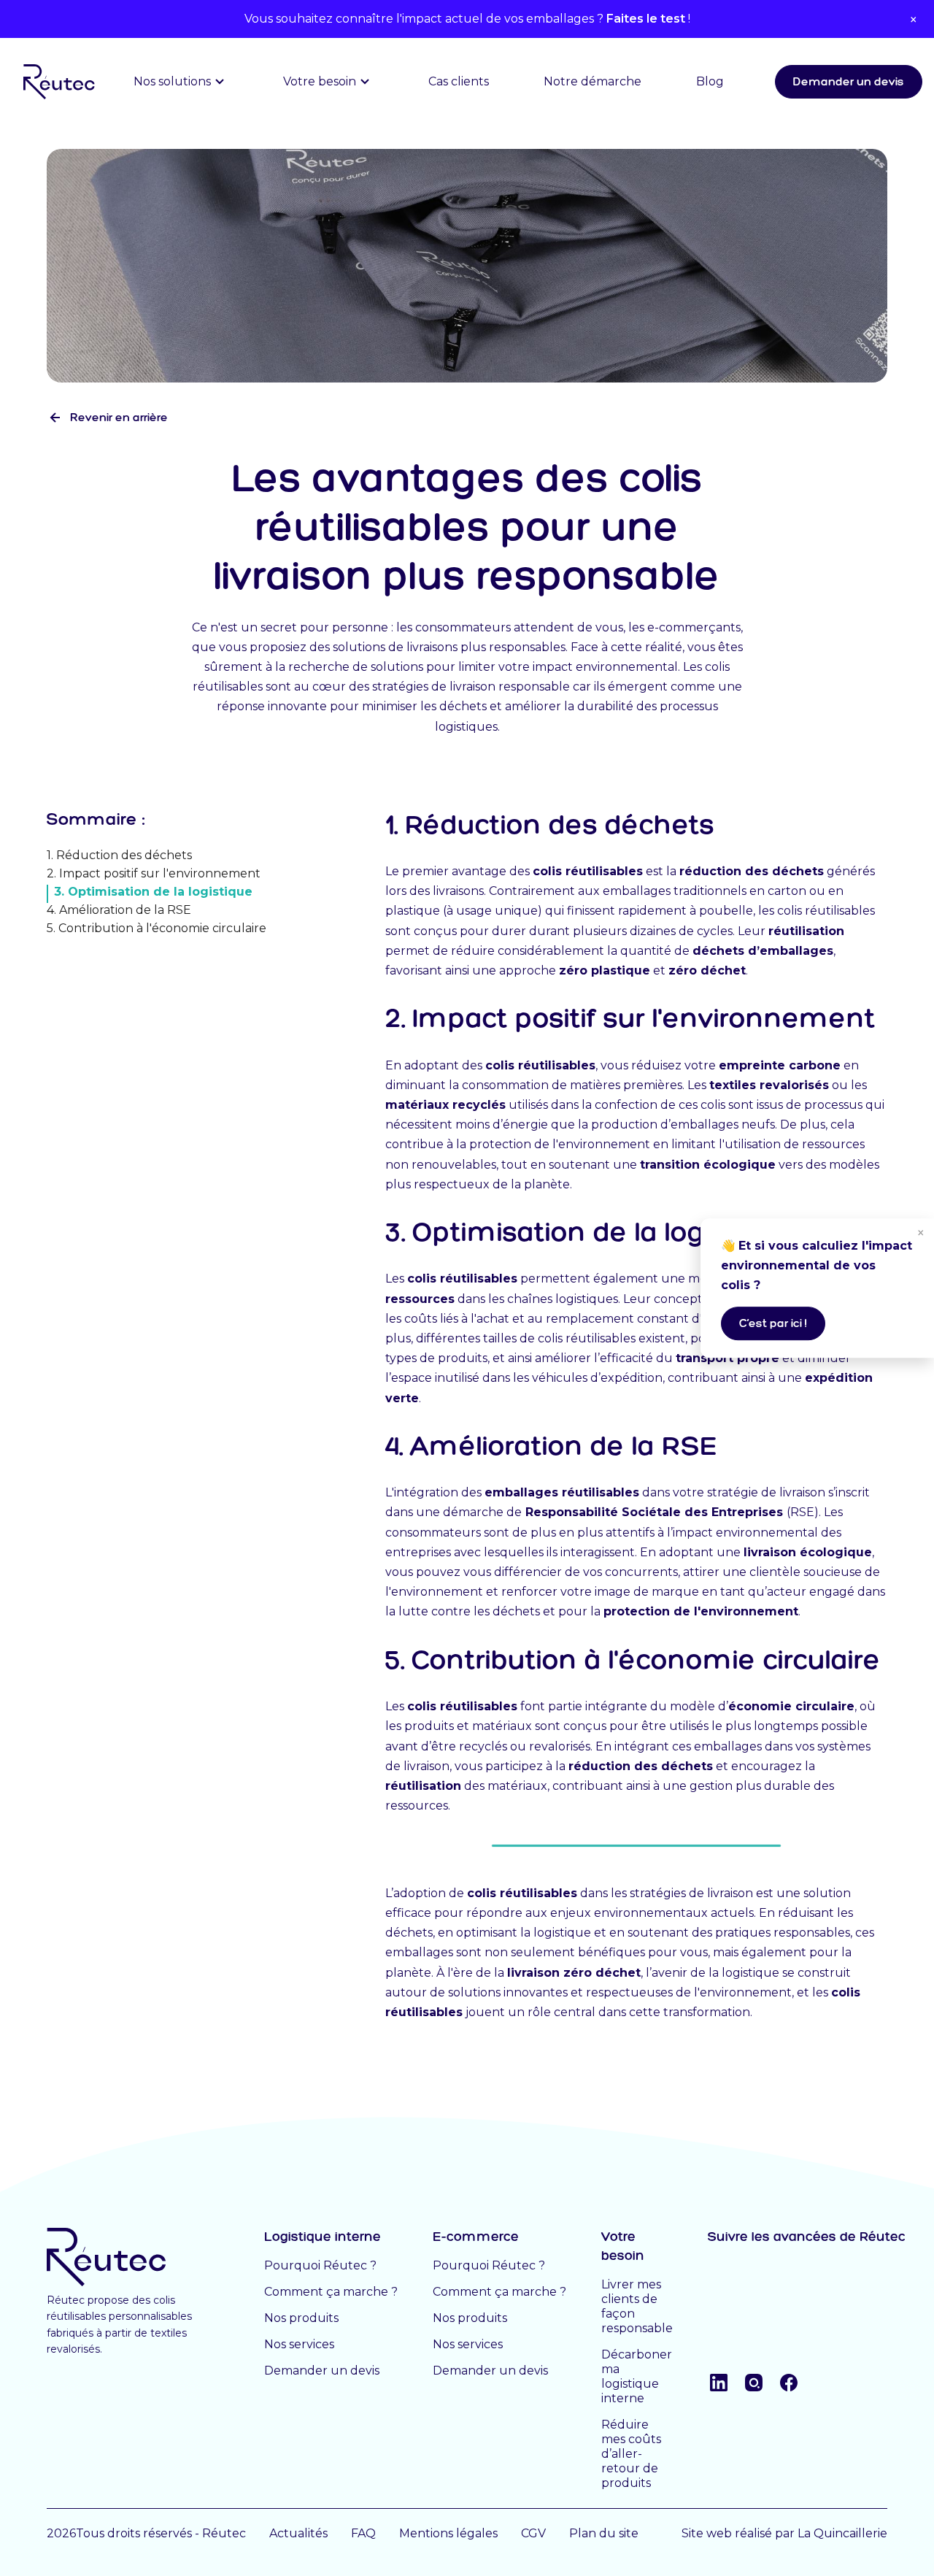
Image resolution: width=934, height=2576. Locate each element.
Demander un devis (849, 81)
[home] (53, 82)
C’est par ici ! (773, 1323)
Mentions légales (448, 2533)
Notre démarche (593, 81)
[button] (181, 82)
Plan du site (604, 2533)
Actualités (298, 2533)
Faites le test (646, 19)
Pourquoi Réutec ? (320, 2265)
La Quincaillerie (842, 2533)
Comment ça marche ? (331, 2292)
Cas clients (459, 81)
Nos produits (301, 2318)
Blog (710, 81)
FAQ (363, 2533)
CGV (533, 2533)
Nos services (299, 2344)
